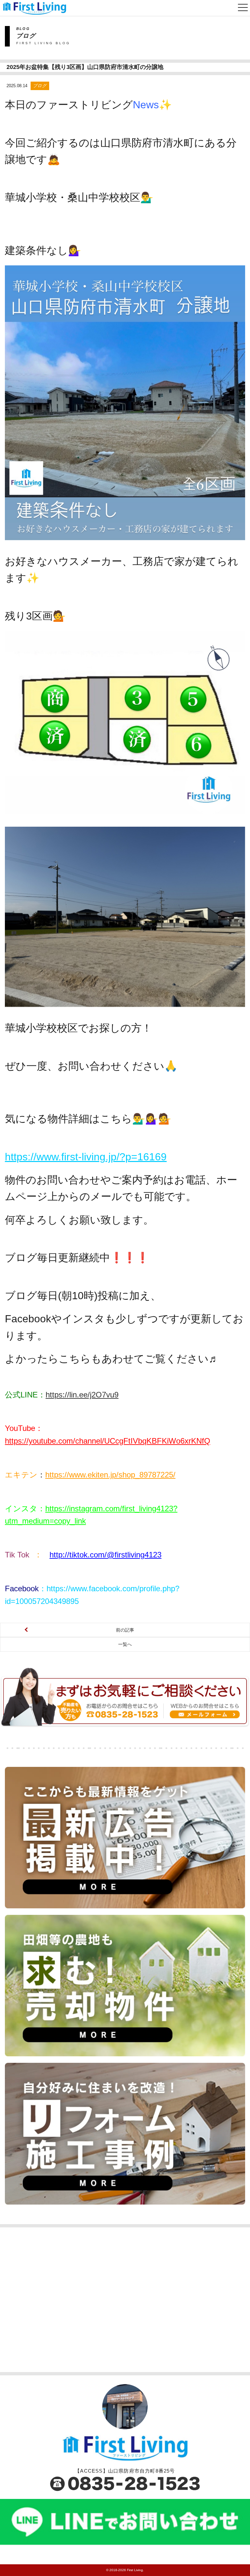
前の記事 (125, 1630)
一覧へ (125, 1644)
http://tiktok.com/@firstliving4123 (105, 1555)
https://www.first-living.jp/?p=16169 (86, 1157)
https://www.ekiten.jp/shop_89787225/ (110, 1475)
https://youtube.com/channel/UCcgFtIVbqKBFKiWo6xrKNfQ (108, 1441)
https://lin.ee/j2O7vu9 (82, 1395)
